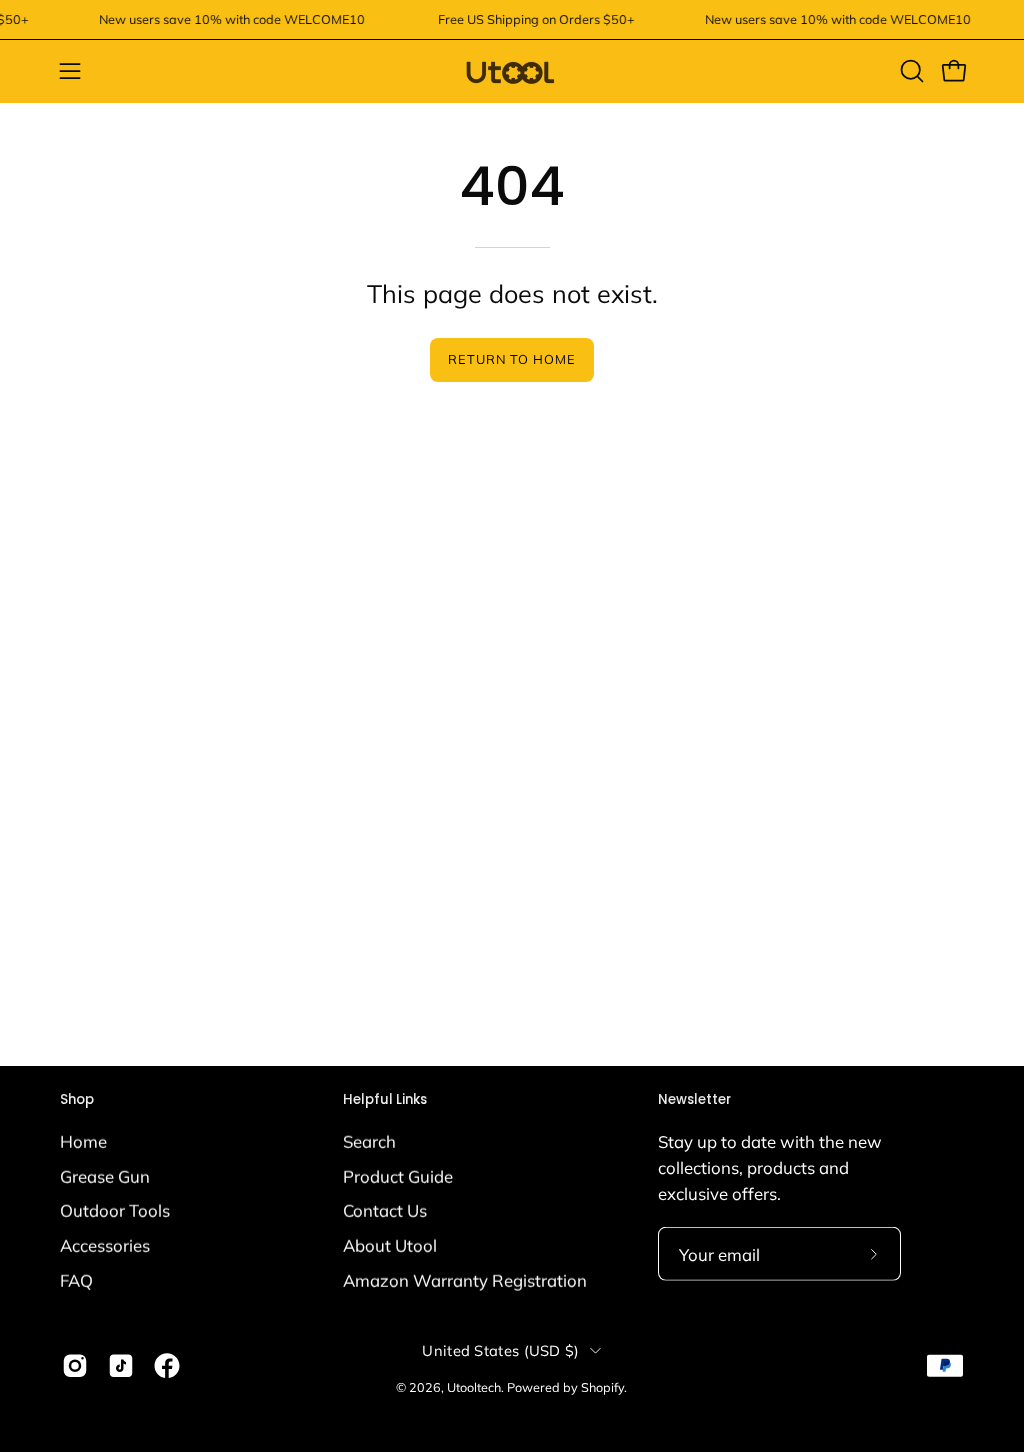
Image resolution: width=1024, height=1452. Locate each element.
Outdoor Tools (115, 1210)
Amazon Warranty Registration (465, 1279)
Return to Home (512, 359)
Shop (77, 1100)
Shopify (602, 1387)
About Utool (390, 1244)
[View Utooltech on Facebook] (167, 1365)
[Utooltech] (512, 71)
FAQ (76, 1279)
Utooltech (474, 1387)
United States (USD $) (500, 1350)
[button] (910, 71)
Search (369, 1140)
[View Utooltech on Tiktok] (121, 1365)
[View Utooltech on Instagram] (75, 1365)
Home (83, 1140)
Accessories (105, 1244)
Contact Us (385, 1210)
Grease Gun (105, 1175)
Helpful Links (385, 1100)
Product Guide (398, 1175)
